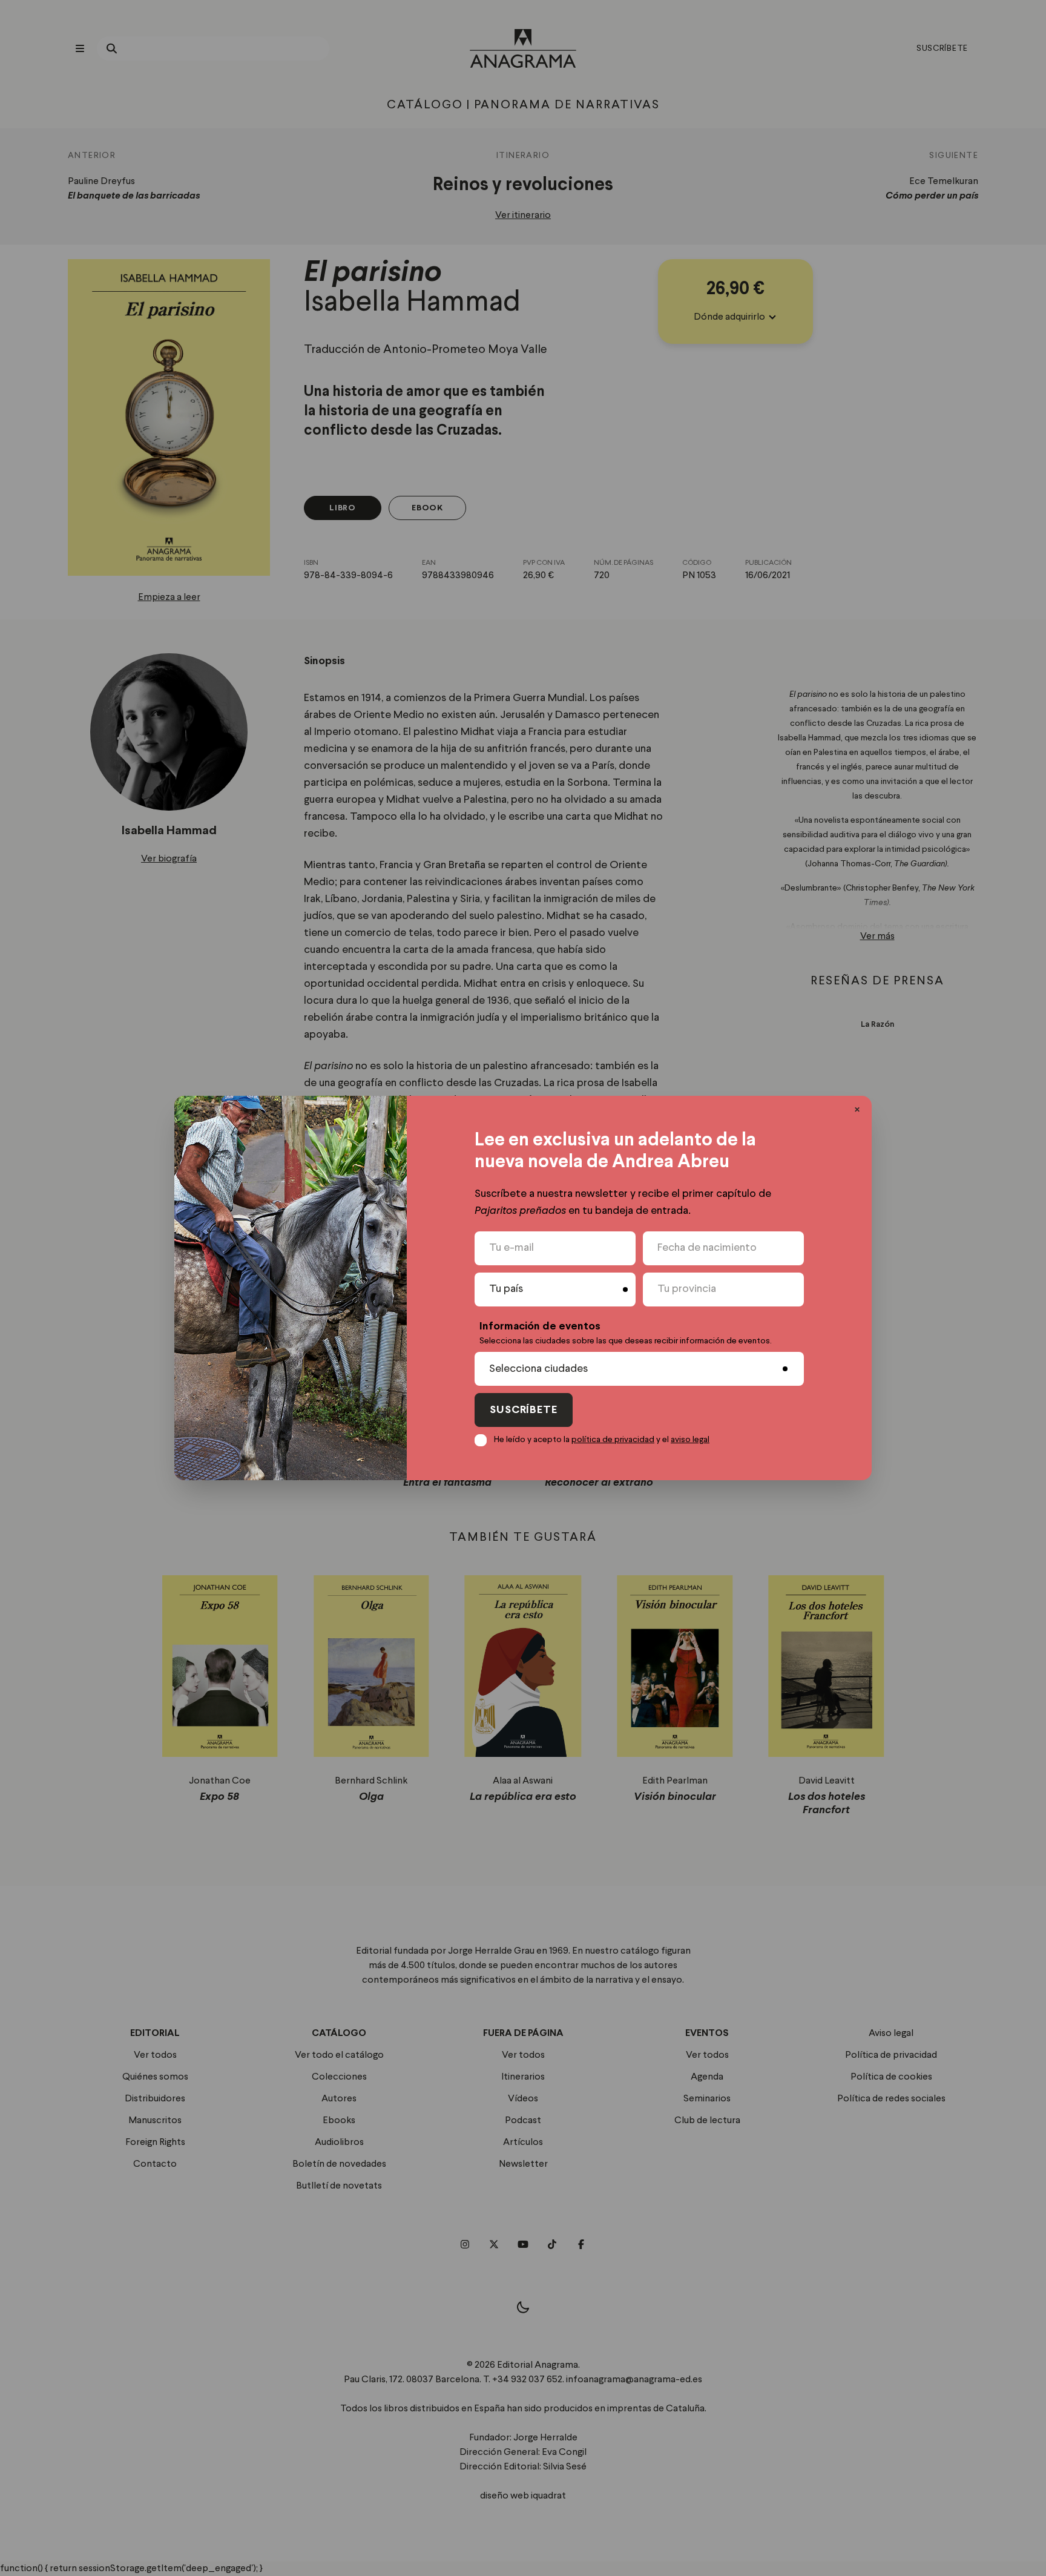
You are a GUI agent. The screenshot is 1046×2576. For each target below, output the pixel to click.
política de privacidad (613, 1440)
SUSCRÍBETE (524, 1410)
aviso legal (690, 1440)
